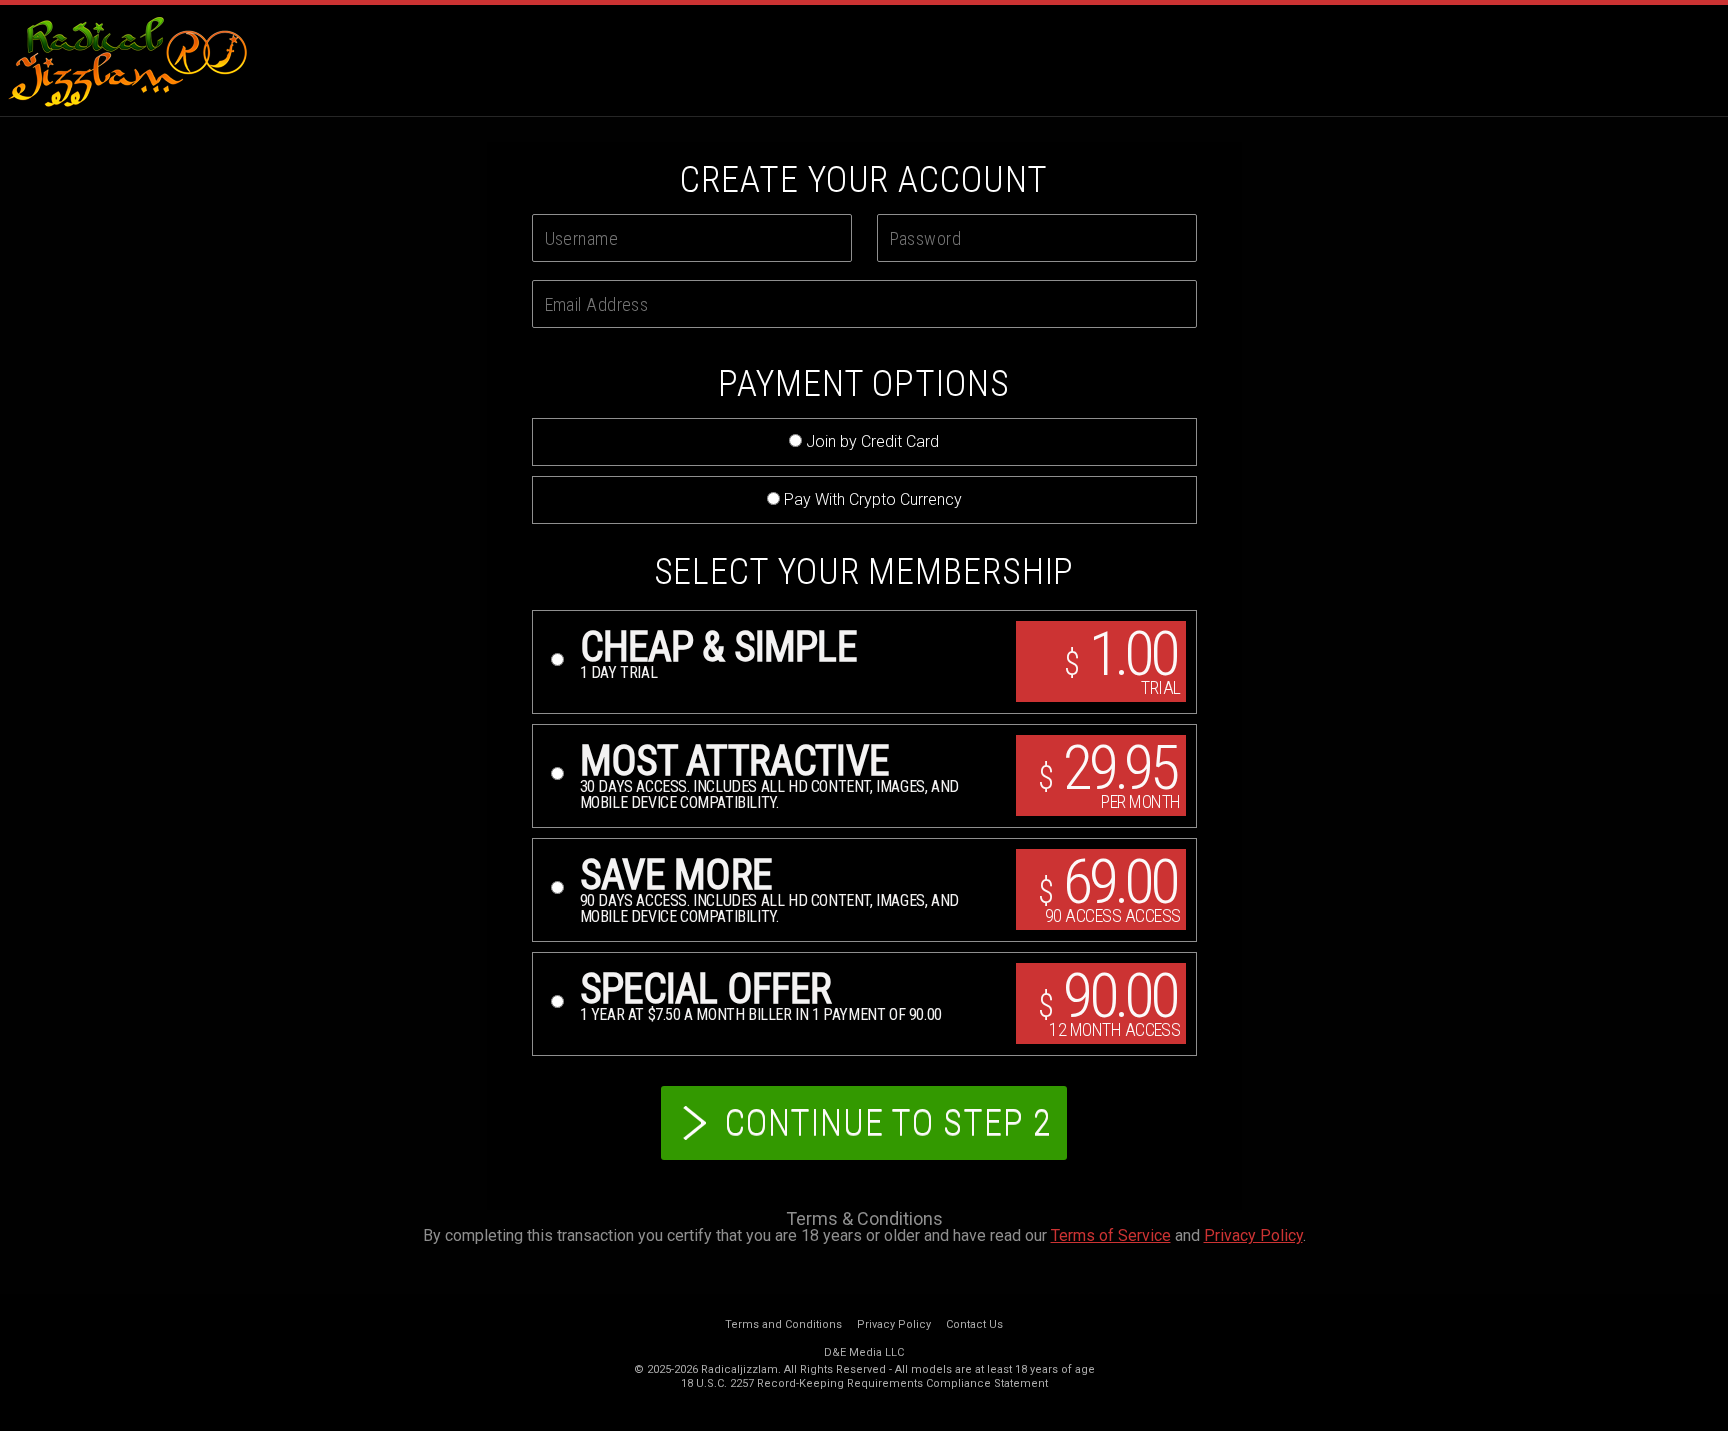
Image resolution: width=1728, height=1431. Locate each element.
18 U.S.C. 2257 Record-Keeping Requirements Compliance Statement (864, 1383)
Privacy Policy (1253, 1235)
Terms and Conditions (783, 1324)
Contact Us (974, 1324)
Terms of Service (1111, 1235)
